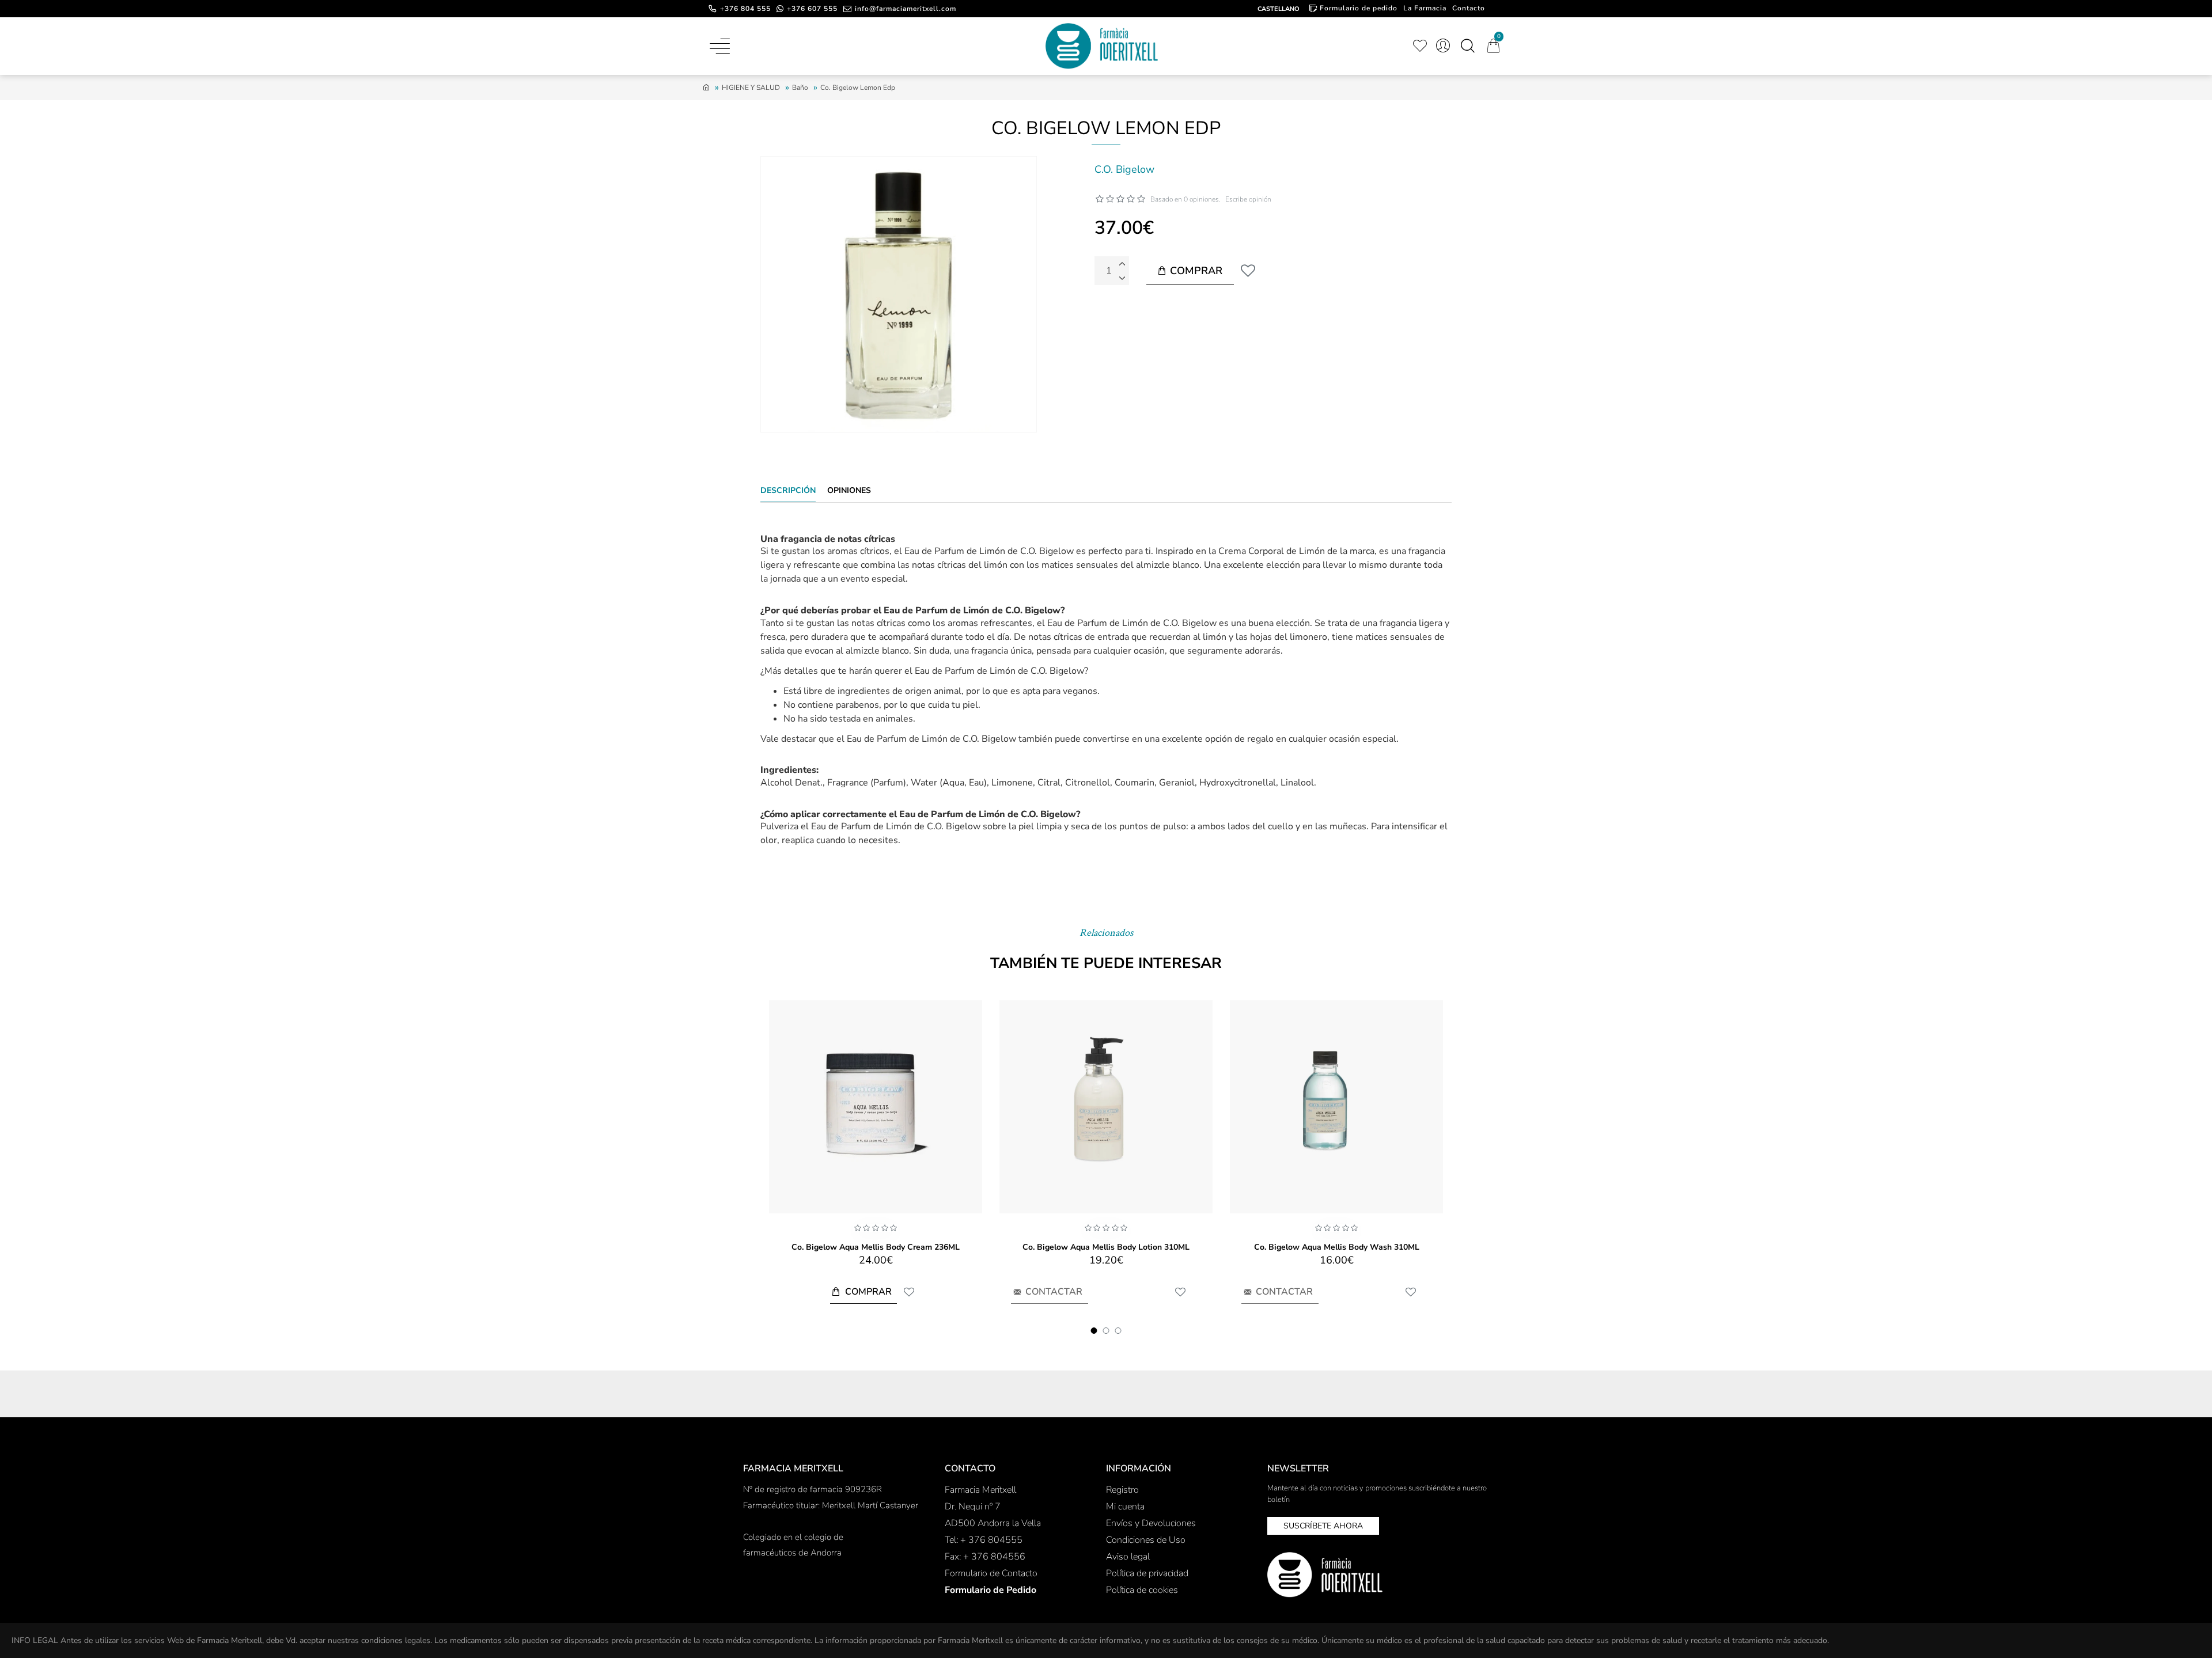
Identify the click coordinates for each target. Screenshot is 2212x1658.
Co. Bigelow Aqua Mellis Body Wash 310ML (1337, 1247)
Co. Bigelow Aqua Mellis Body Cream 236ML (876, 1247)
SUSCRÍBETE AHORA (1323, 1526)
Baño (800, 88)
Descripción (788, 491)
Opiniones (849, 491)
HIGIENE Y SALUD (751, 88)
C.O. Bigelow (1124, 169)
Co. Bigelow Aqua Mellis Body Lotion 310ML (1106, 1247)
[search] (1467, 46)
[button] (1094, 1331)
